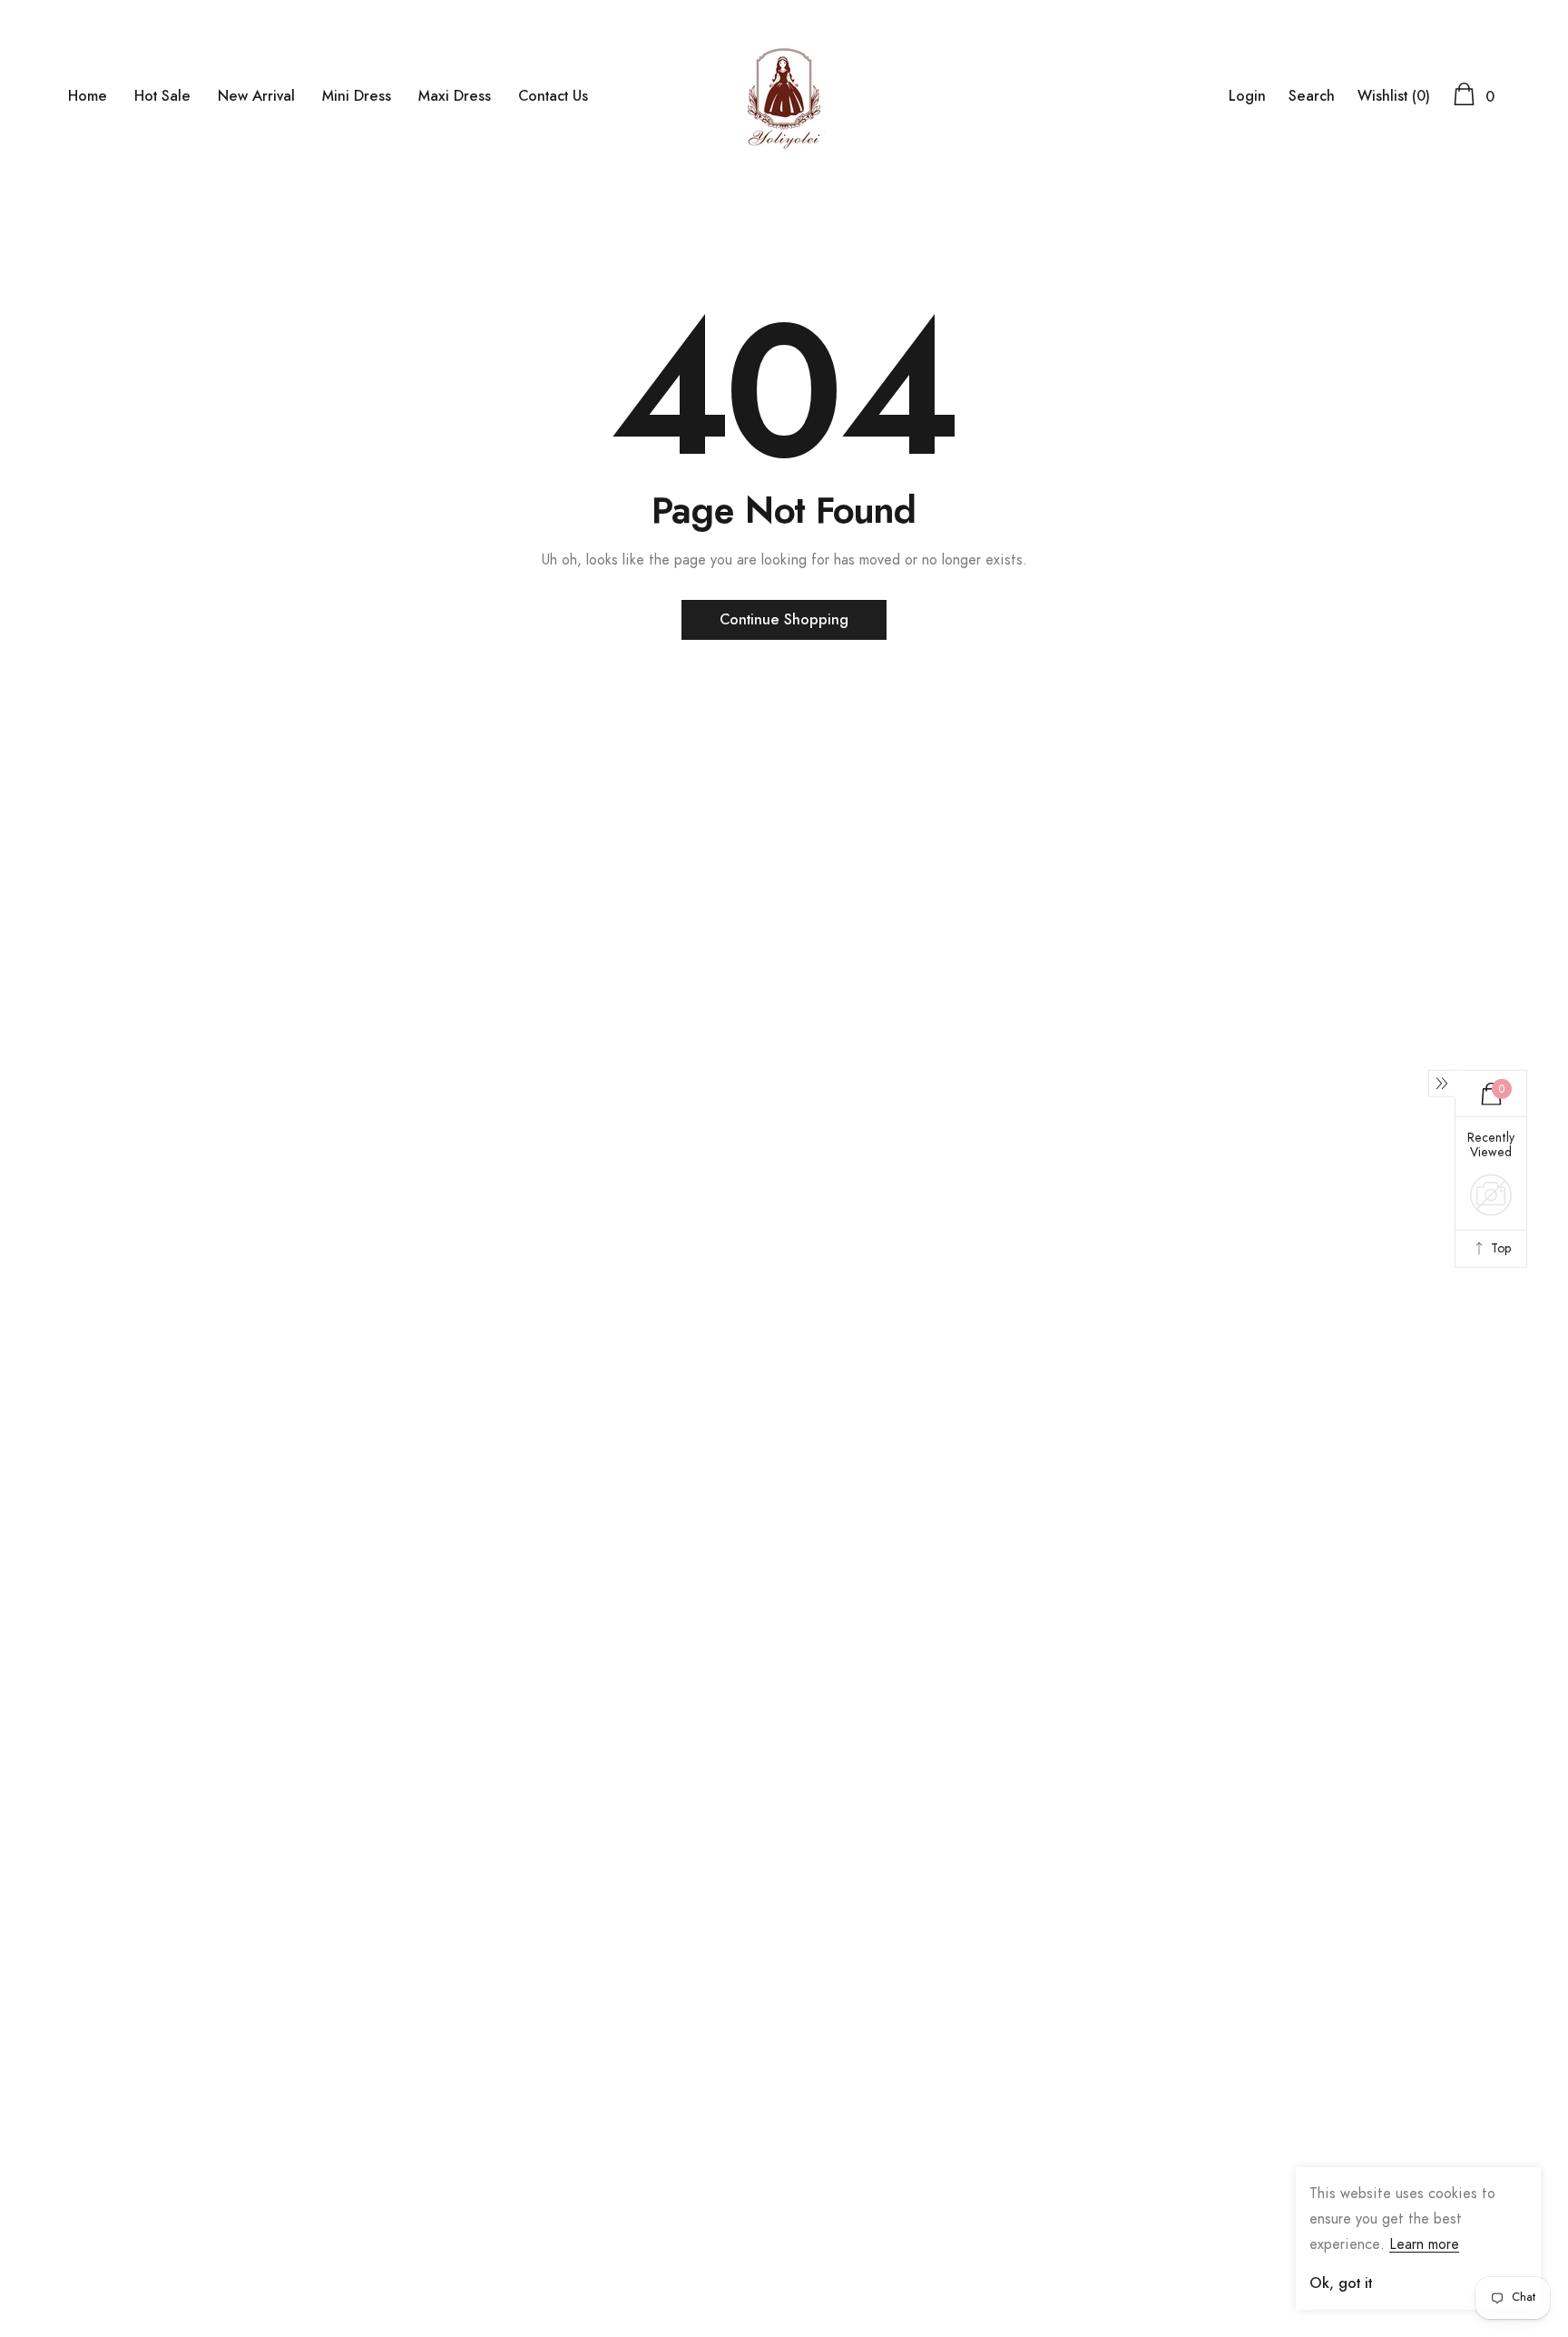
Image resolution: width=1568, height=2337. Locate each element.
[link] (73, 2253)
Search (1312, 96)
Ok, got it (1341, 2283)
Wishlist (1394, 96)
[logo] (784, 95)
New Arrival (256, 96)
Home (88, 96)
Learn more (1424, 2244)
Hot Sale (162, 96)
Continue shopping (784, 620)
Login (1247, 96)
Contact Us (553, 96)
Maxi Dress (455, 96)
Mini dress (357, 96)
